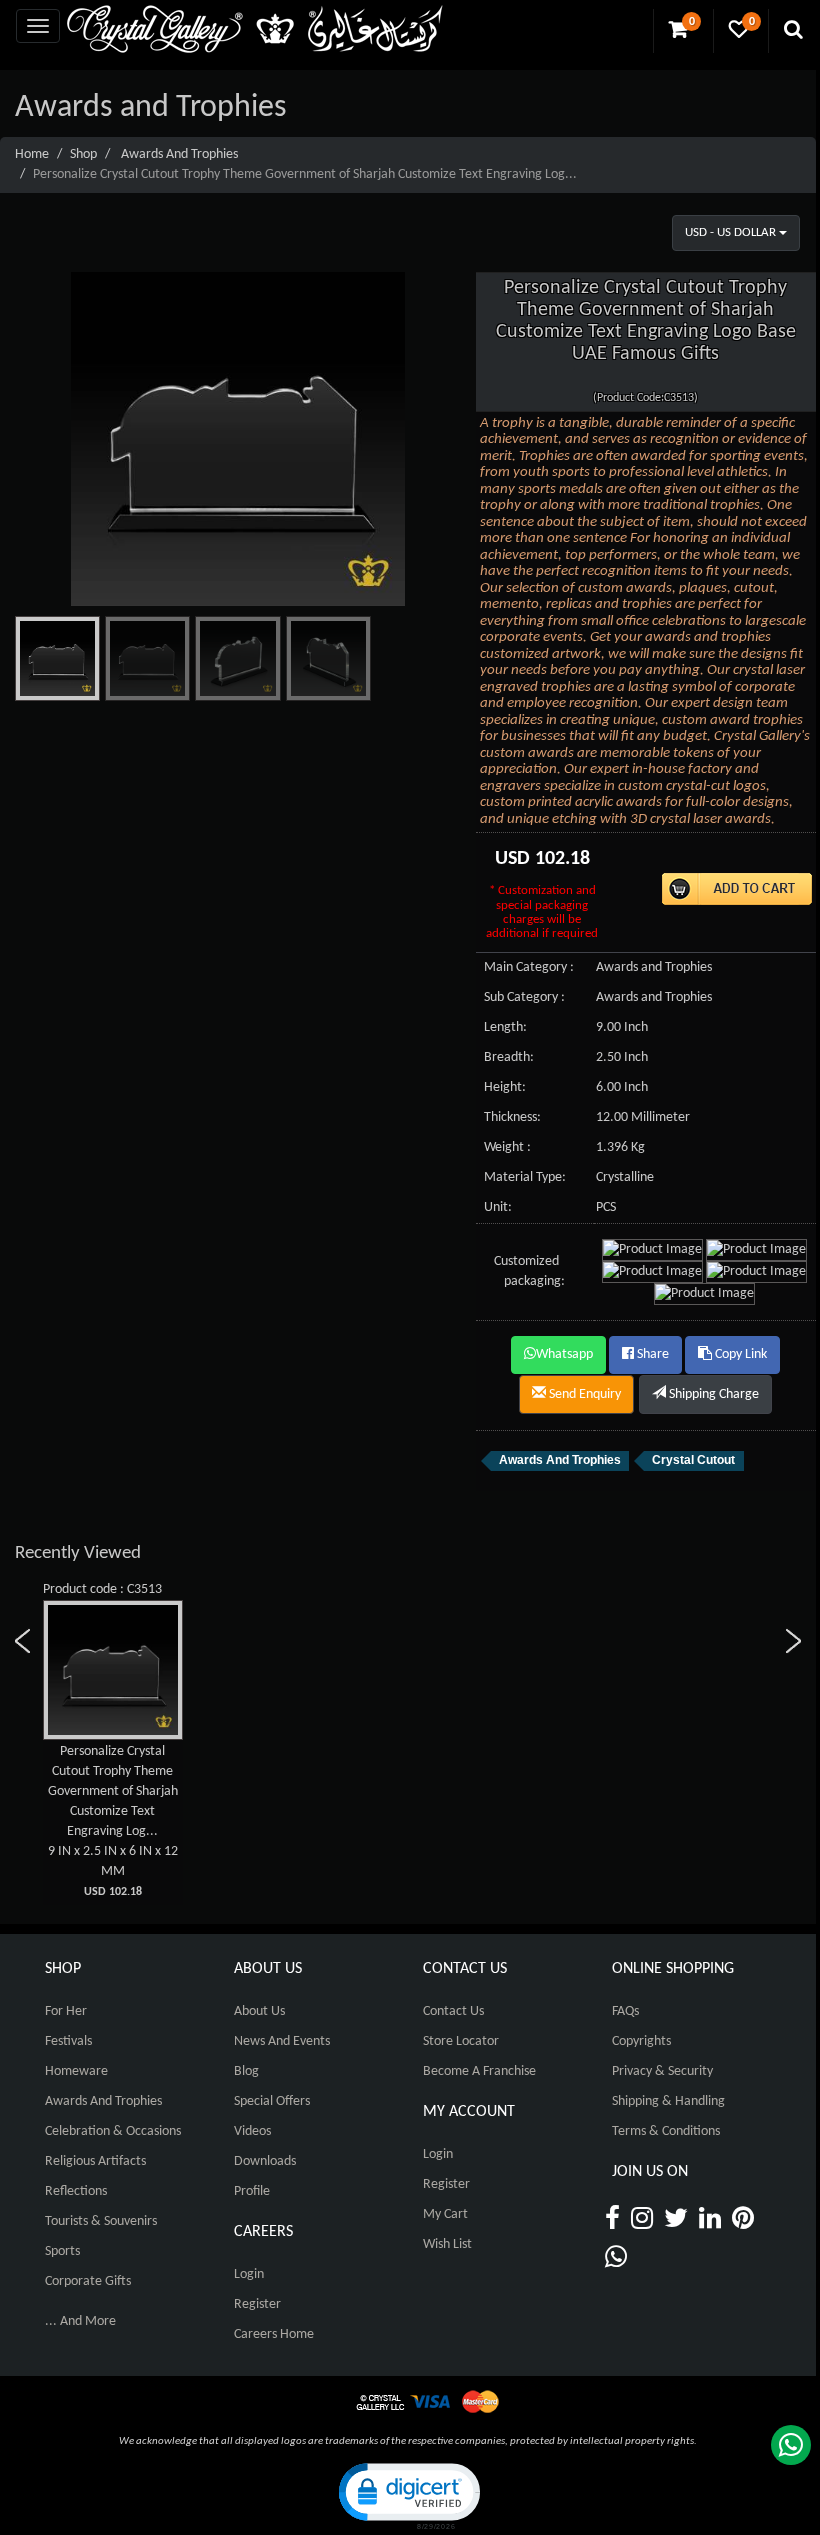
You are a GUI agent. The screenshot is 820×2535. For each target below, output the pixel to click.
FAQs (625, 2011)
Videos (252, 2131)
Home (32, 154)
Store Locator (461, 2041)
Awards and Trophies (179, 154)
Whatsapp (564, 1354)
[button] (408, 2494)
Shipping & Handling (668, 2101)
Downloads (265, 2161)
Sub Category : (524, 997)
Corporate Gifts (88, 2281)
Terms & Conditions (666, 2131)
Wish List (447, 2244)
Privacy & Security (662, 2071)
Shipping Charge (712, 1394)
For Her (66, 2011)
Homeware (76, 2071)
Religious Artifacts (95, 2161)
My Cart (445, 2214)
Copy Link (739, 1354)
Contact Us (453, 2011)
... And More (80, 2321)
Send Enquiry (583, 1394)
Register (257, 2304)
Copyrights (641, 2041)
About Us (259, 2011)
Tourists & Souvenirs (101, 2221)
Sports (62, 2251)
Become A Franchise (479, 2071)
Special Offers (272, 2101)
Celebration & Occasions (113, 2131)
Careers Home (274, 2334)
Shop (83, 154)
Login (249, 2274)
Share (651, 1354)
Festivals (68, 2041)
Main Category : (529, 967)
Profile (252, 2191)
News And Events (282, 2041)
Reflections (76, 2191)
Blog (246, 2071)
